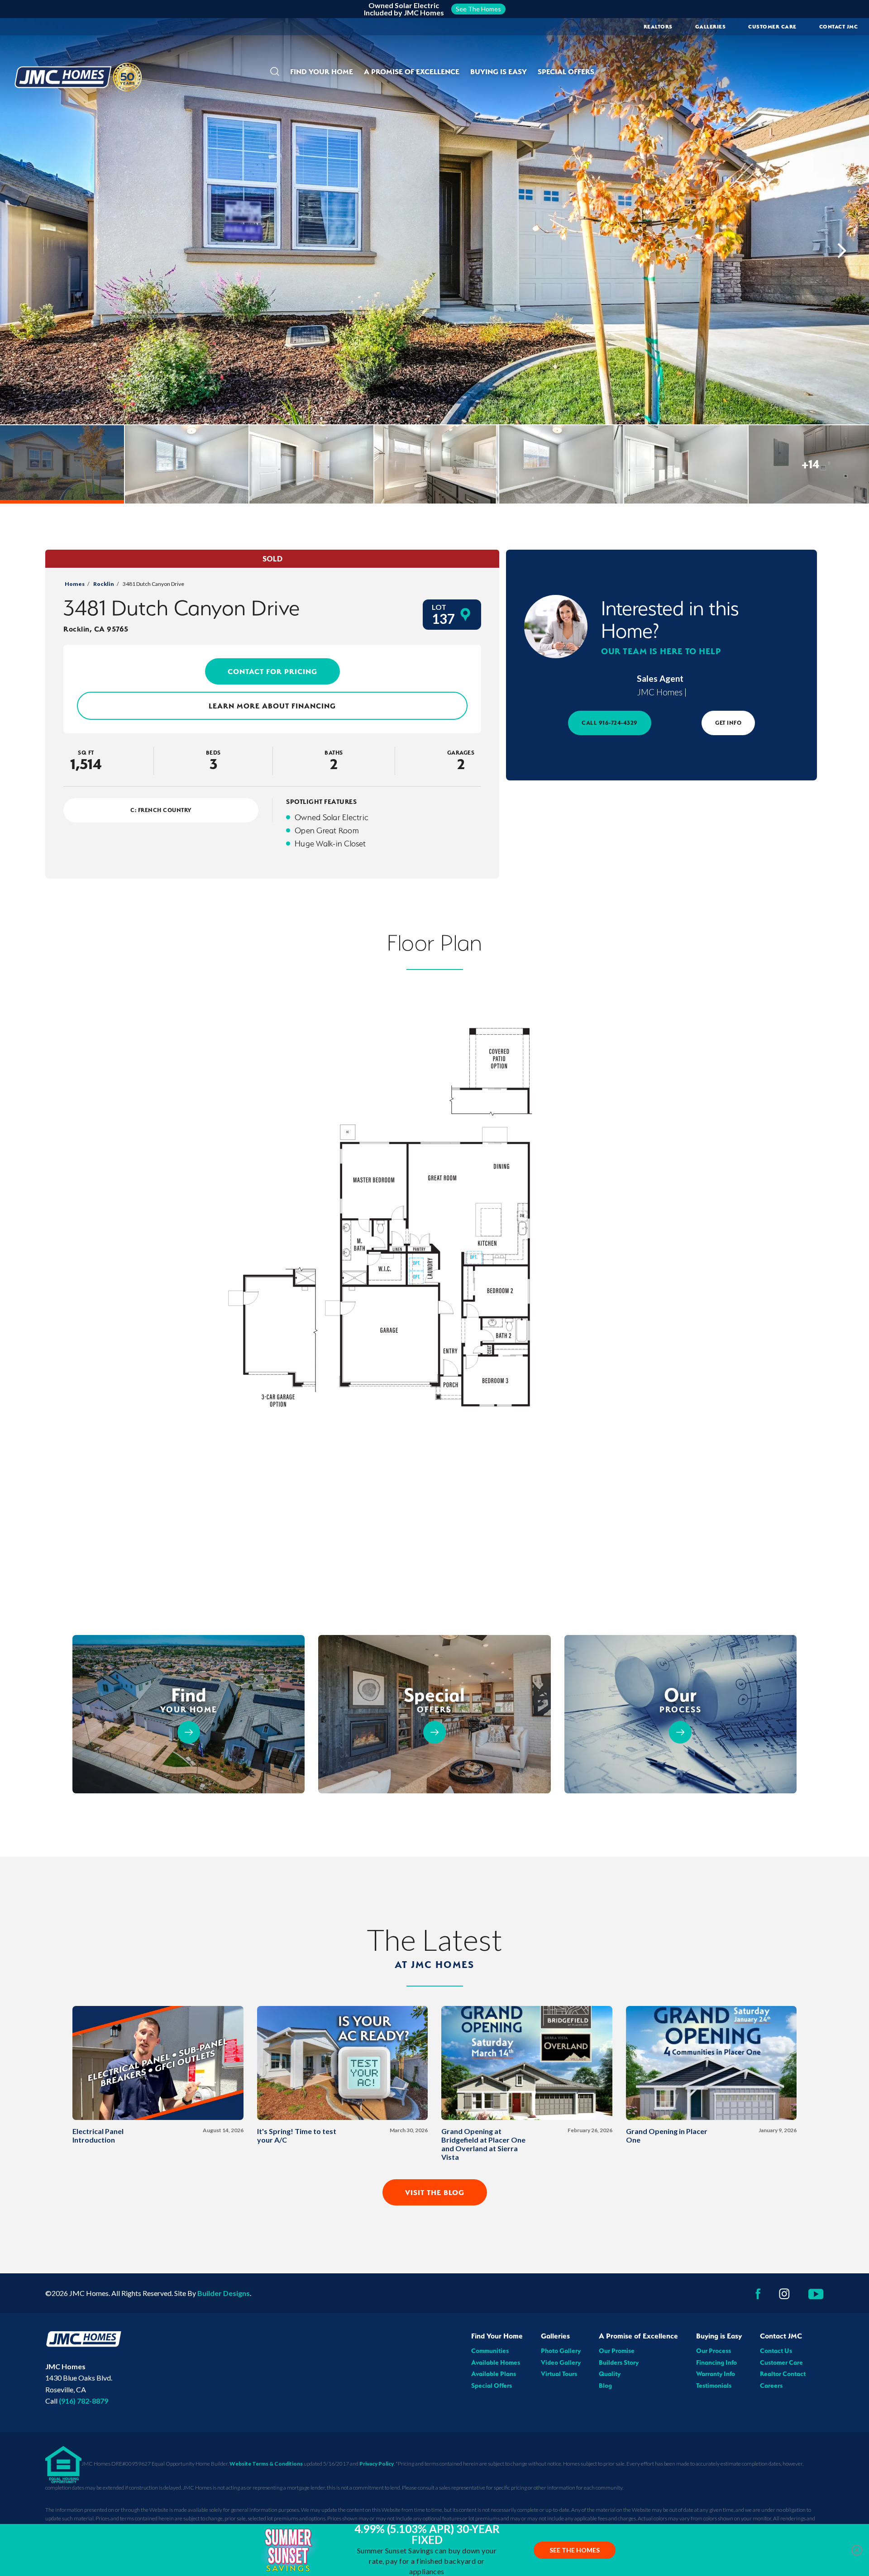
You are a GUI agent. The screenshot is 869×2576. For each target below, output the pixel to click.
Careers (771, 2386)
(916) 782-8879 (84, 2401)
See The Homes (575, 2550)
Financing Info (716, 2362)
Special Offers (566, 71)
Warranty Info (716, 2374)
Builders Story (619, 2362)
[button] (275, 72)
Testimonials (714, 2386)
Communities (490, 2351)
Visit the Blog (435, 2192)
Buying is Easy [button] (499, 71)
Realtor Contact (783, 2374)
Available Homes (496, 2362)
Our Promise (617, 2351)
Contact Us (776, 2351)
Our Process (714, 2351)
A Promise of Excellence (638, 2336)
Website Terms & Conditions (266, 2464)
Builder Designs (224, 2293)
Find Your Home (497, 2336)
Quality (610, 2374)
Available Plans (494, 2374)
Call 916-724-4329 (610, 723)
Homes (75, 584)
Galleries (711, 27)
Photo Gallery (561, 2351)
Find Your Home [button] (322, 71)
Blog (605, 2386)
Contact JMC (781, 2336)
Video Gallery (561, 2362)
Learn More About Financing (272, 706)
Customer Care (772, 27)
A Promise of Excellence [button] (412, 71)
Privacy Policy (377, 2464)
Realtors (658, 27)
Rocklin (104, 584)
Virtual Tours (559, 2374)
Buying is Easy (719, 2336)
